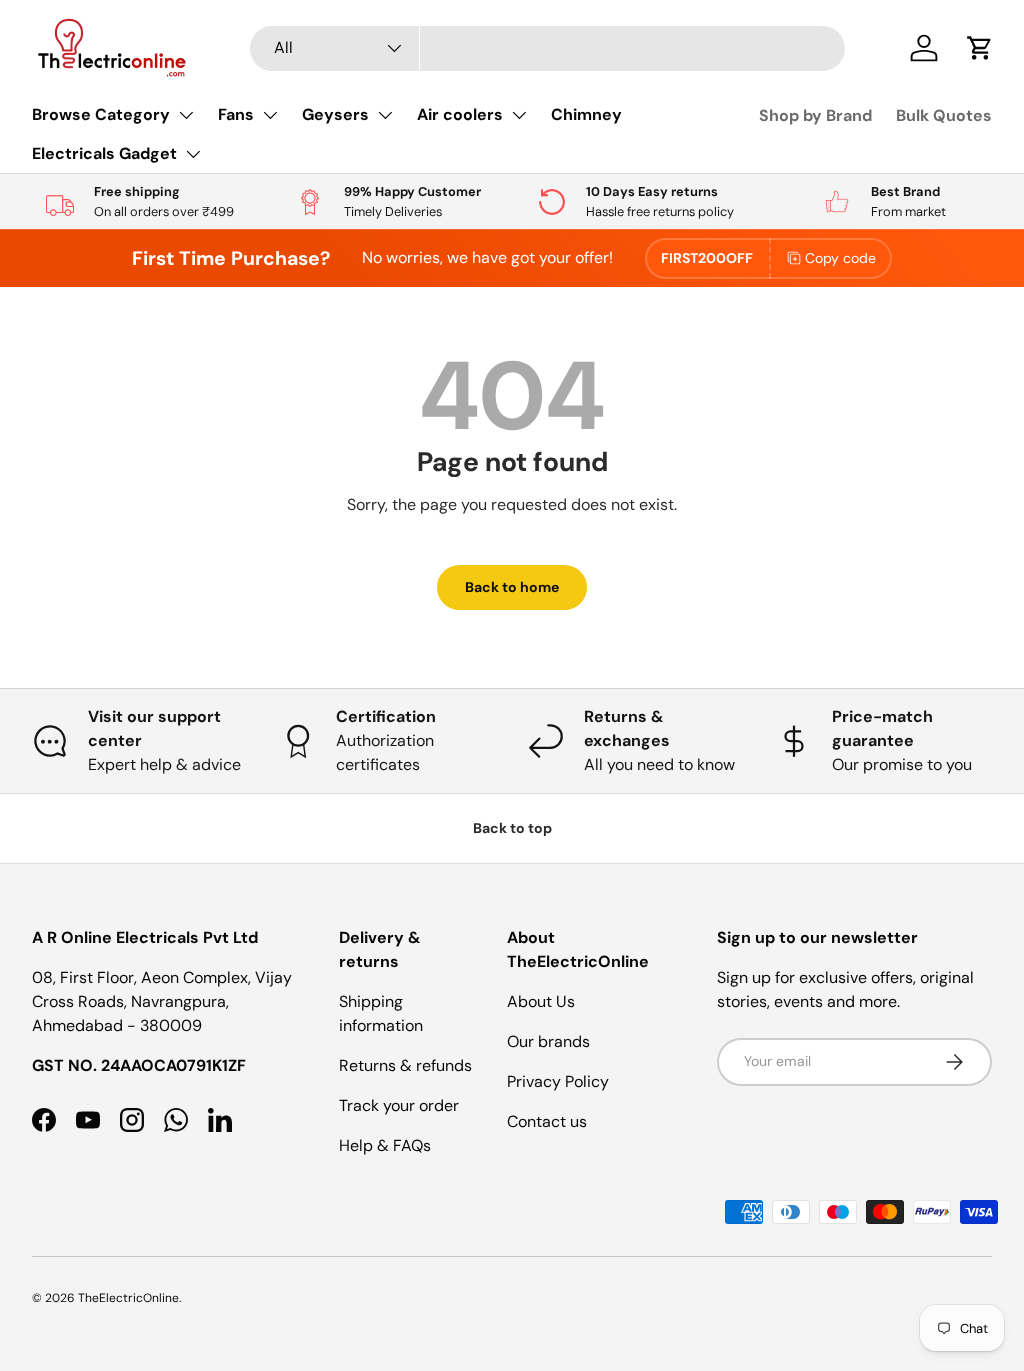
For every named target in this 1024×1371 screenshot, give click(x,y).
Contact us (547, 1121)
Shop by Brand (815, 115)
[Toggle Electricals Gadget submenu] (193, 154)
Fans (236, 114)
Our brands (548, 1041)
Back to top (512, 828)
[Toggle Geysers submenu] (385, 115)
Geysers (335, 114)
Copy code (840, 258)
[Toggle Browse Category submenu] (186, 115)
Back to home (512, 587)
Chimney (586, 114)
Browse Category (101, 114)
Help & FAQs (385, 1145)
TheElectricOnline (128, 1298)
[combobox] (547, 48)
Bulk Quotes (944, 115)
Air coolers (460, 114)
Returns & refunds (405, 1065)
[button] (980, 48)
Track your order (399, 1105)
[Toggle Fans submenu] (270, 115)
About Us (541, 1001)
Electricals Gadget (104, 153)
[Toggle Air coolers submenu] (519, 115)
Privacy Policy (558, 1081)
